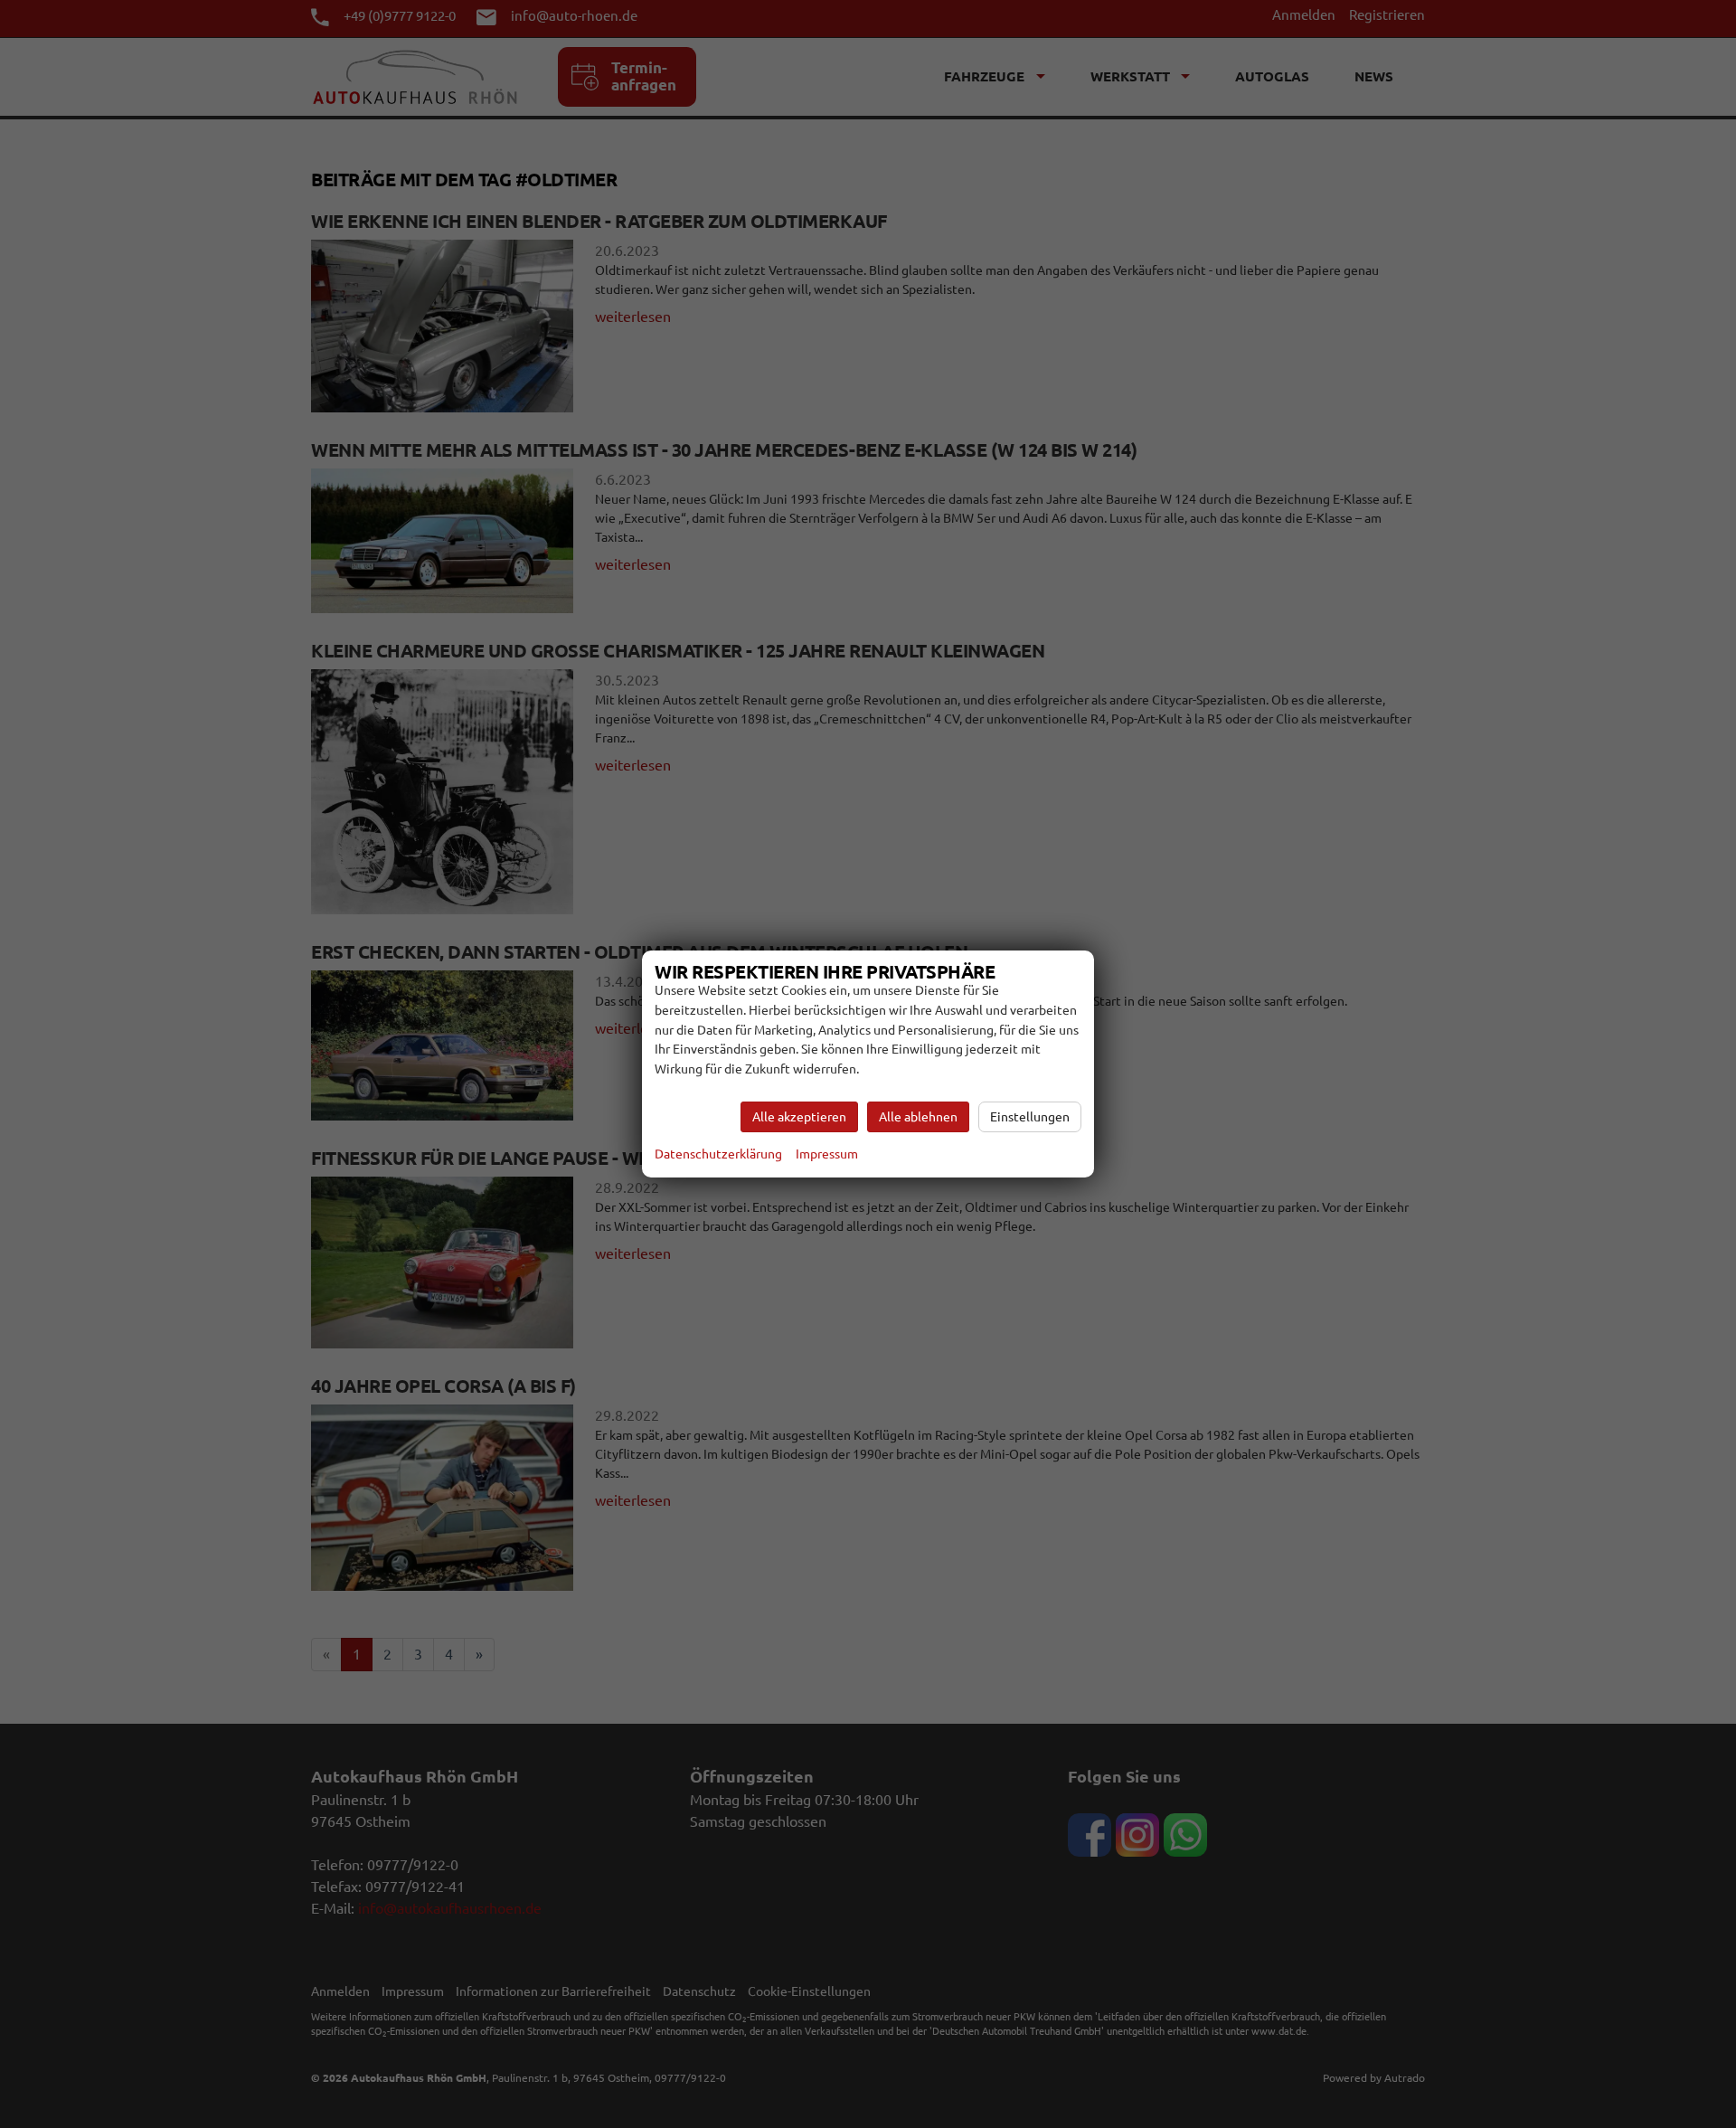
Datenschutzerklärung (718, 1154)
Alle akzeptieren (799, 1117)
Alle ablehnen (918, 1117)
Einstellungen (1030, 1117)
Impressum (827, 1154)
